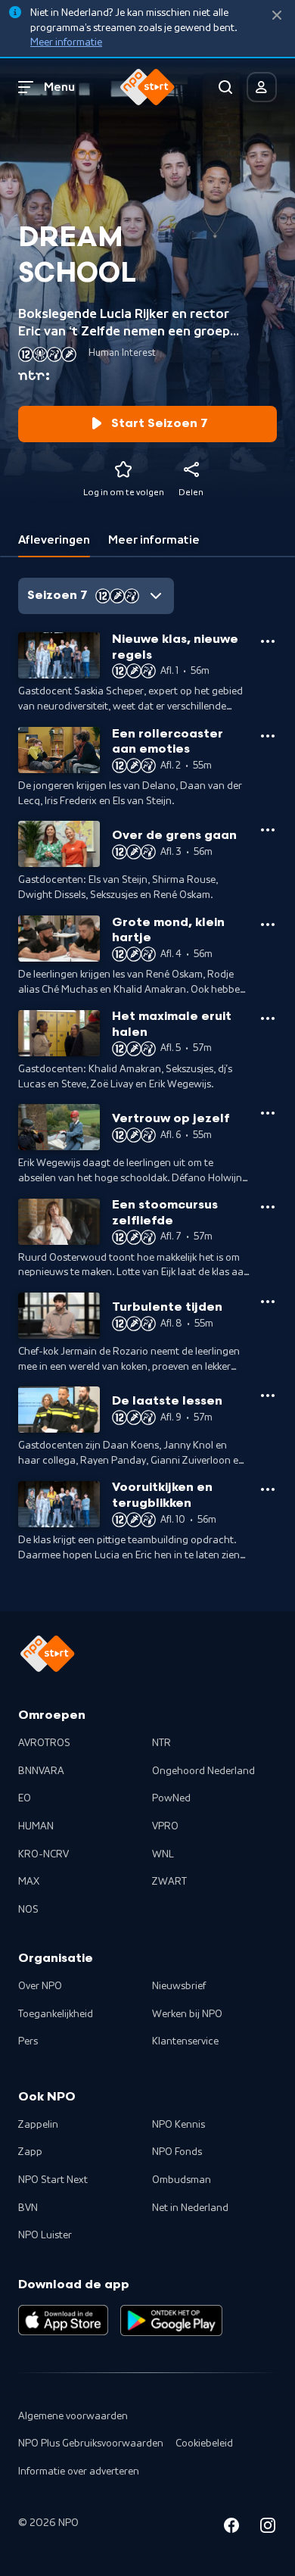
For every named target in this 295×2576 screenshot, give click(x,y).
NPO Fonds (177, 2152)
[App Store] (63, 2320)
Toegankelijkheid (56, 2014)
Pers (28, 2041)
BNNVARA (41, 1771)
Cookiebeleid (204, 2443)
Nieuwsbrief (179, 1986)
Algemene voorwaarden (73, 2416)
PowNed (171, 1798)
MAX (29, 1882)
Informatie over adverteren (79, 2472)
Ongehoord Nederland (203, 1771)
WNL (163, 1854)
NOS (28, 1910)
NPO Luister (45, 2235)
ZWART (169, 1882)
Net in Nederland (190, 2208)
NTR (161, 1743)
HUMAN (36, 1826)
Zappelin (38, 2125)
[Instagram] (268, 2528)
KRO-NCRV (43, 1854)
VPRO (165, 1826)
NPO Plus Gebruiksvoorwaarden (91, 2443)
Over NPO (40, 1986)
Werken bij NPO (187, 2014)
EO (25, 1798)
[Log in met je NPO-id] (262, 87)
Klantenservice (185, 2041)
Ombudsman (182, 2180)
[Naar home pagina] (147, 87)
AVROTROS (44, 1743)
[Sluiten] (277, 16)
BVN (28, 2208)
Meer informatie (66, 42)
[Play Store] (171, 2320)
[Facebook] (231, 2528)
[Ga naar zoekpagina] (225, 87)
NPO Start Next (53, 2180)
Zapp (30, 2152)
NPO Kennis (179, 2125)
